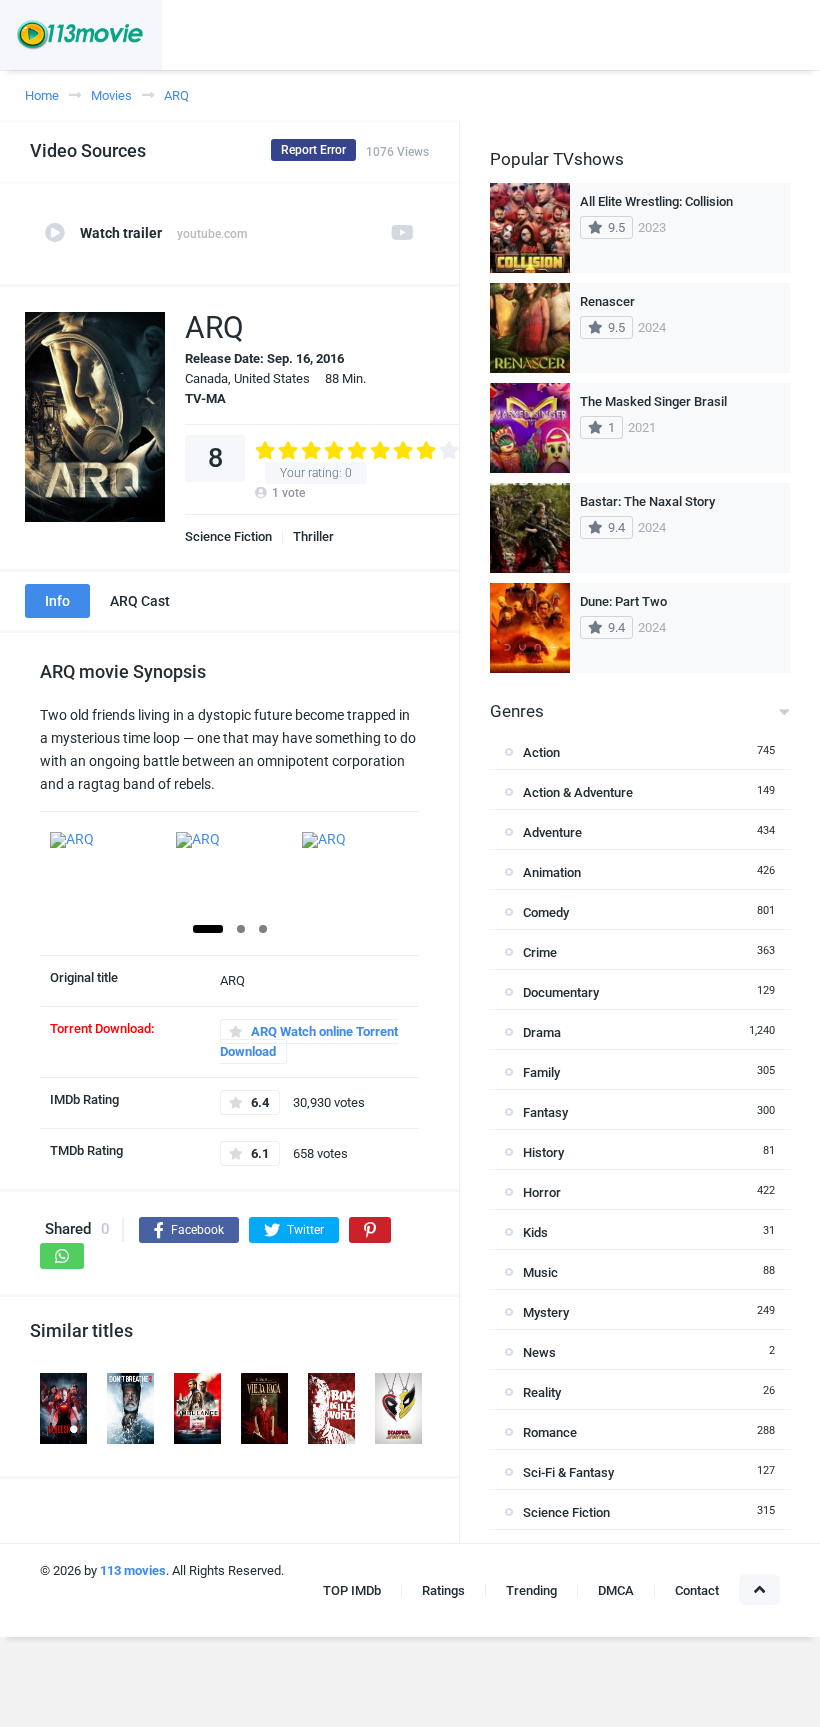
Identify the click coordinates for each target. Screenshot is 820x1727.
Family (541, 1072)
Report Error (313, 150)
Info (57, 601)
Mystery (546, 1312)
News (539, 1352)
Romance (550, 1432)
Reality (542, 1392)
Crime (540, 952)
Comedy (546, 912)
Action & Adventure (578, 792)
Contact (697, 1590)
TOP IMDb (352, 1590)
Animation (552, 872)
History (543, 1152)
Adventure (552, 832)
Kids (535, 1232)
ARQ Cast (140, 601)
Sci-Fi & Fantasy (568, 1472)
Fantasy (545, 1112)
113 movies (133, 1570)
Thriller (313, 536)
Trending (531, 1590)
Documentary (561, 992)
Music (540, 1272)
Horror (542, 1192)
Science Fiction (228, 536)
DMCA (616, 1590)
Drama (542, 1032)
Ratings (443, 1590)
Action (541, 752)
